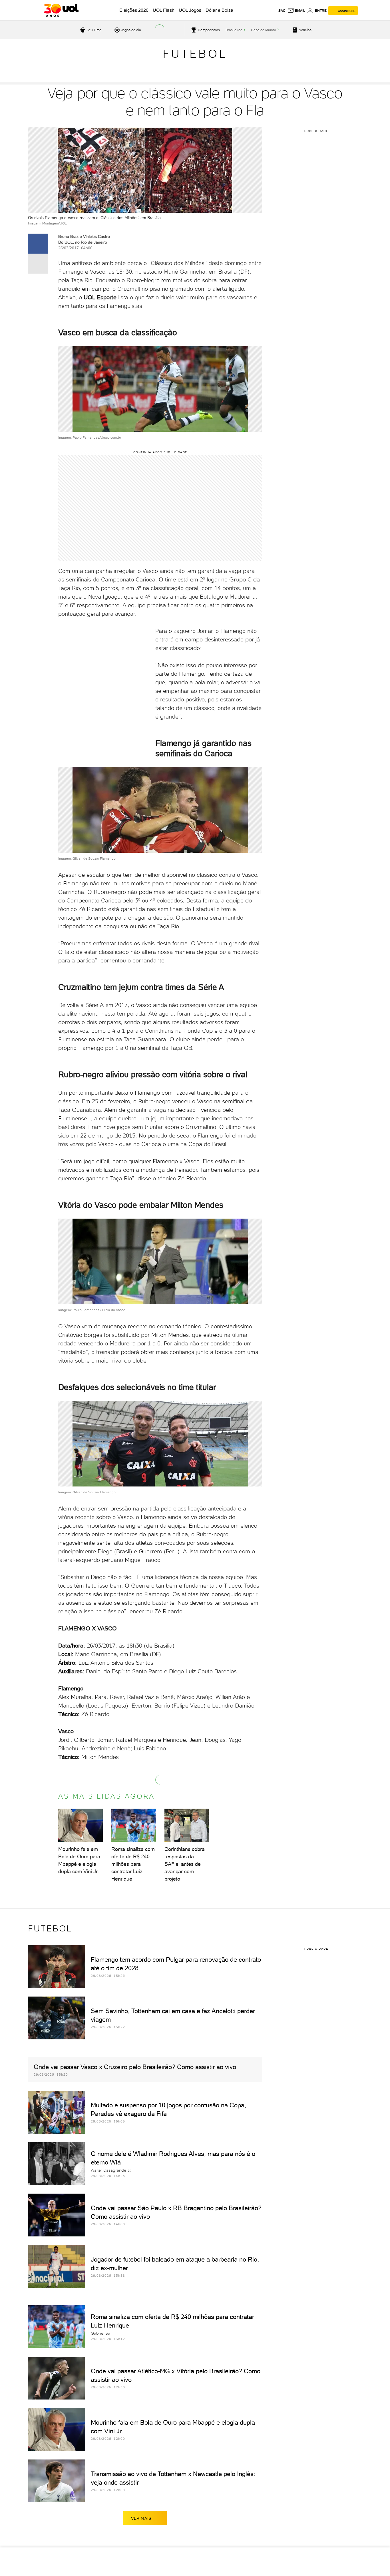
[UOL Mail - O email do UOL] (296, 11)
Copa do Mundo (264, 30)
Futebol (195, 54)
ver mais (141, 2518)
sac (282, 11)
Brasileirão (234, 30)
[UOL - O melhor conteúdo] (61, 10)
